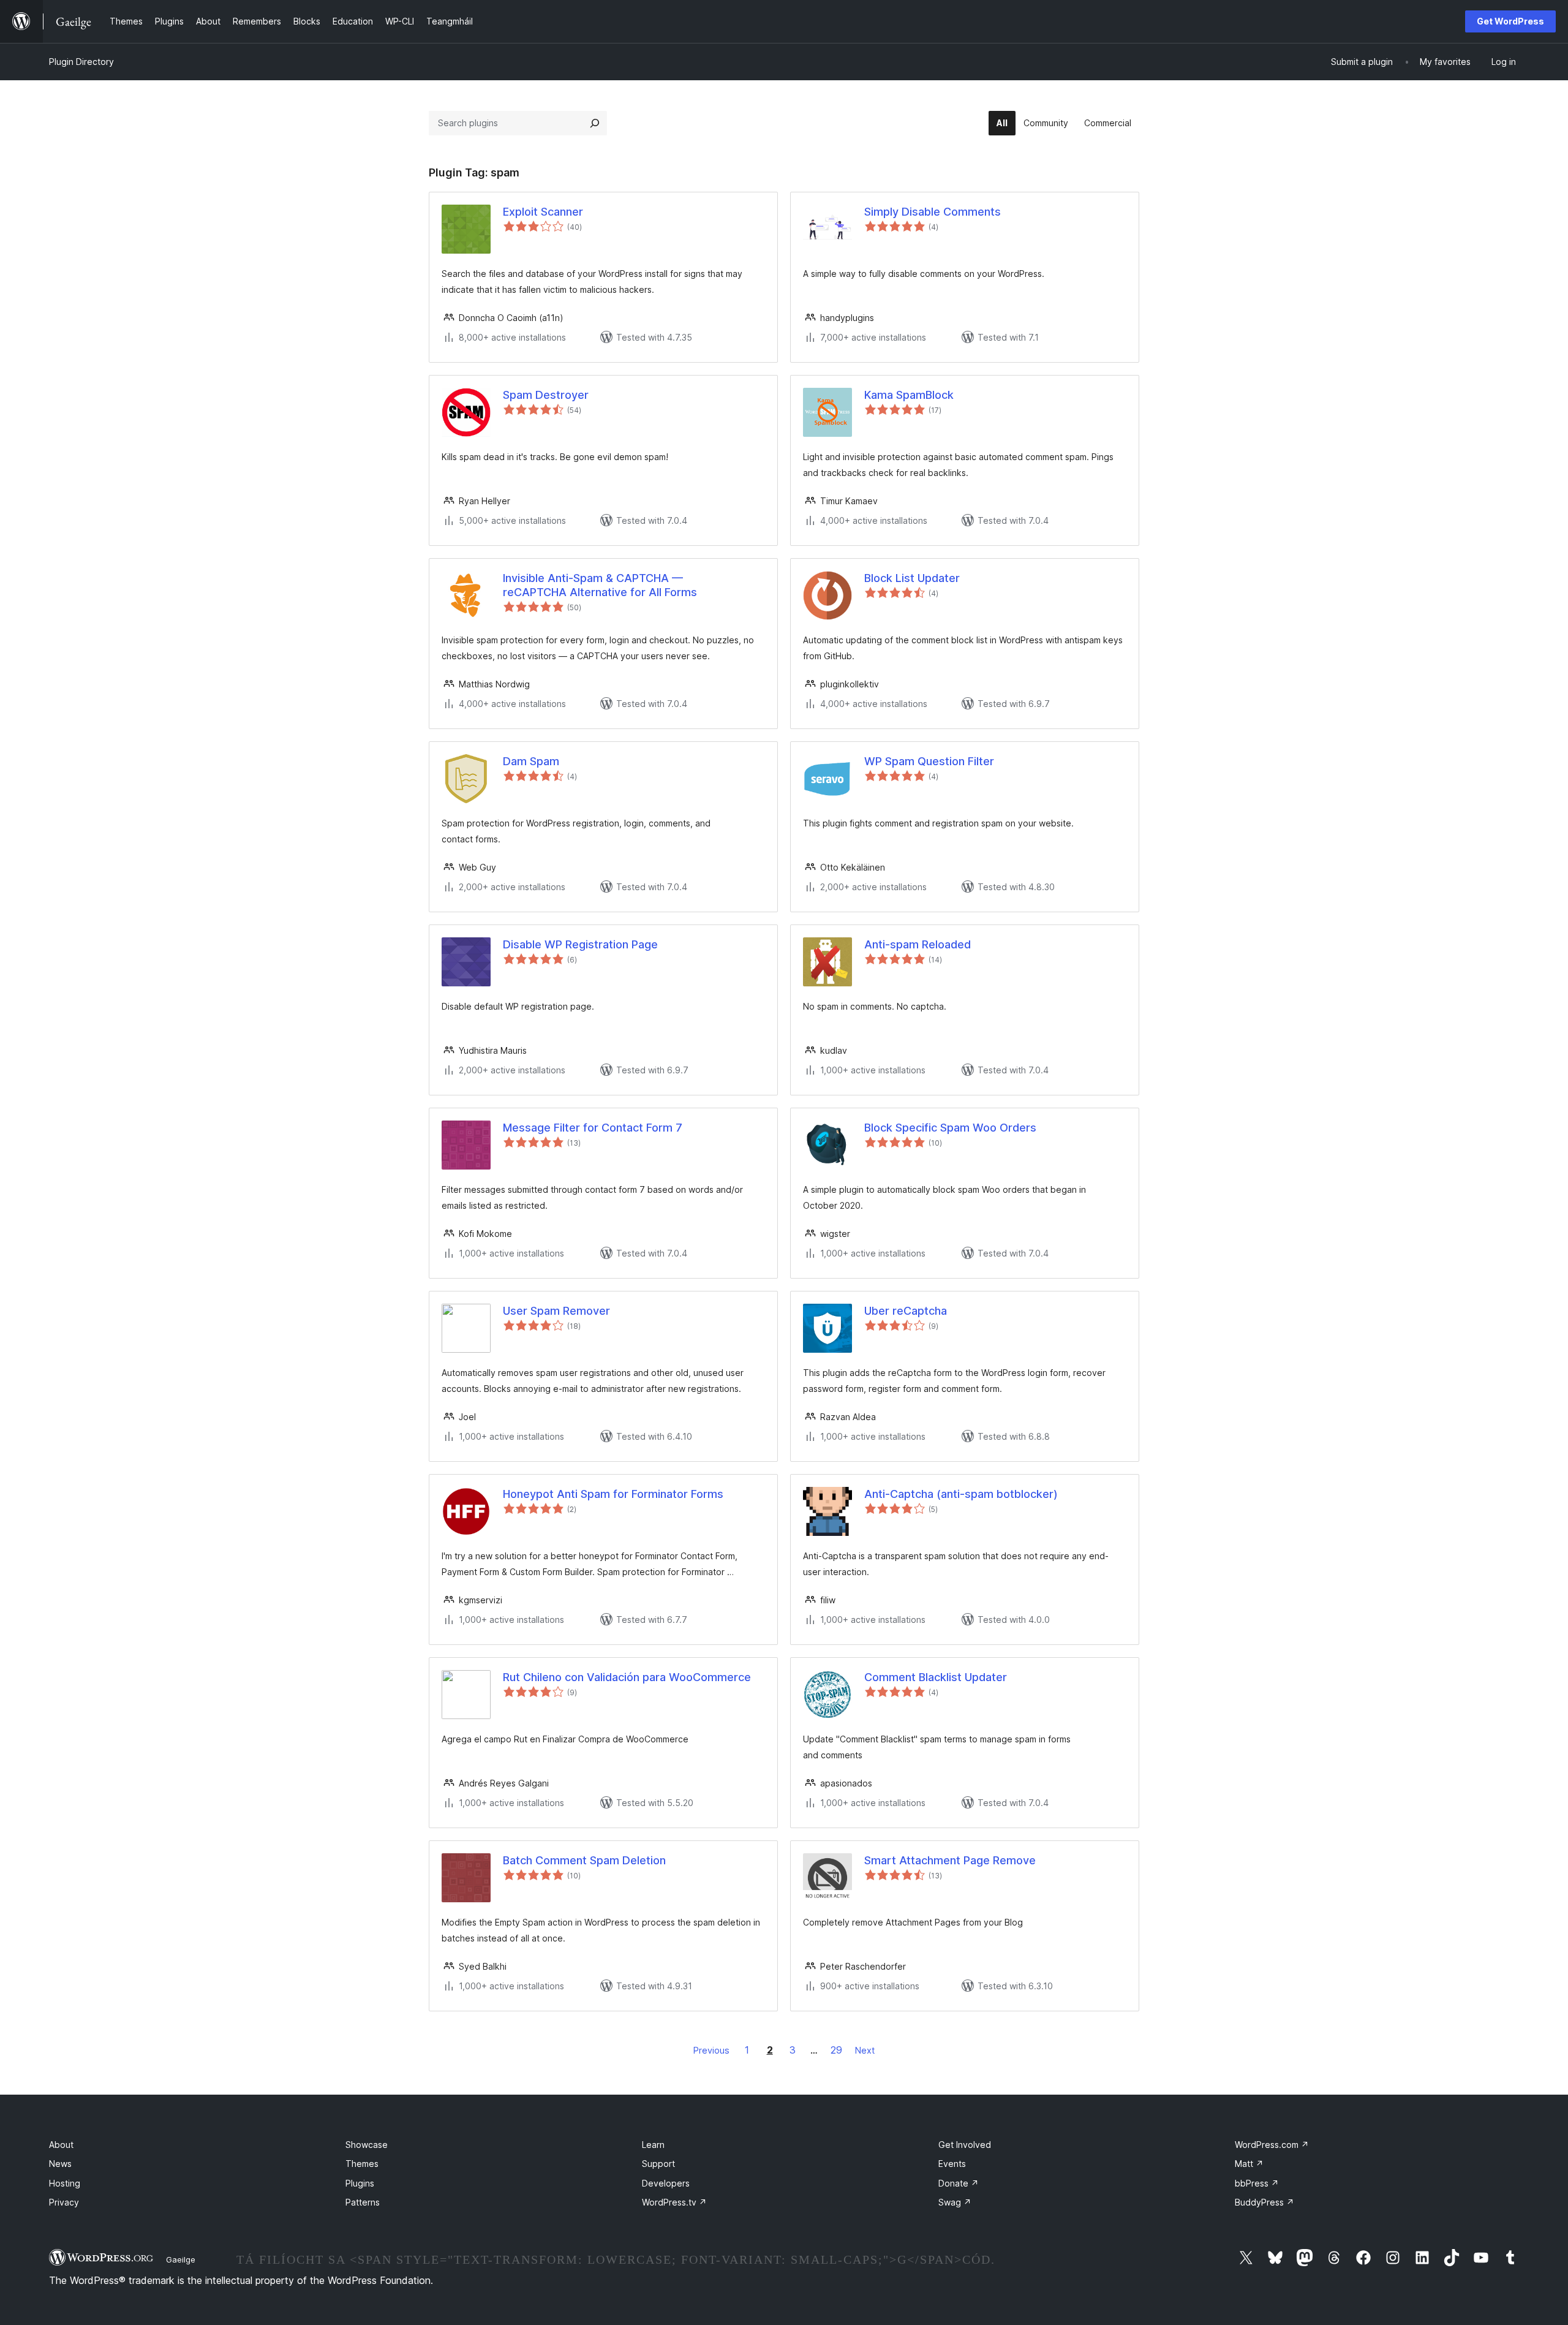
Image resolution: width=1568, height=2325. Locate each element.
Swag (955, 2202)
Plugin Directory (81, 62)
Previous (711, 2050)
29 (836, 2050)
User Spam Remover (556, 1311)
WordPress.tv (674, 2202)
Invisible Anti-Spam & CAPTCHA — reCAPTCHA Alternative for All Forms (600, 585)
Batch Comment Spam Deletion (584, 1860)
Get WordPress (1510, 21)
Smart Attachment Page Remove (950, 1860)
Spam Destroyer (546, 395)
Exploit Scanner (543, 212)
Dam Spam (531, 761)
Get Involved (965, 2145)
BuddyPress (1265, 2202)
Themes (362, 2164)
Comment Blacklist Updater (936, 1677)
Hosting (65, 2183)
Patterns (363, 2202)
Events (952, 2164)
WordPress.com (1272, 2145)
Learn (653, 2145)
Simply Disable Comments (933, 212)
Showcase (367, 2145)
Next (865, 2050)
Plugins (360, 2183)
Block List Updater (912, 578)
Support (658, 2164)
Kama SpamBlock (909, 395)
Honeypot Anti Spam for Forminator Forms (613, 1494)
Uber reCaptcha (906, 1311)
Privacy (64, 2202)
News (60, 2164)
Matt (1249, 2164)
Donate (959, 2183)
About (61, 2145)
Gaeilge (181, 2259)
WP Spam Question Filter (929, 761)
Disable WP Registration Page (580, 944)
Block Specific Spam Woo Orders (950, 1128)
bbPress (1257, 2183)
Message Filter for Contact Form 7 (593, 1128)
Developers (666, 2183)
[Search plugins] (595, 123)
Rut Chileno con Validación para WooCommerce (627, 1677)
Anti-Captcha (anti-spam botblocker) (961, 1494)
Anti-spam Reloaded (918, 944)
